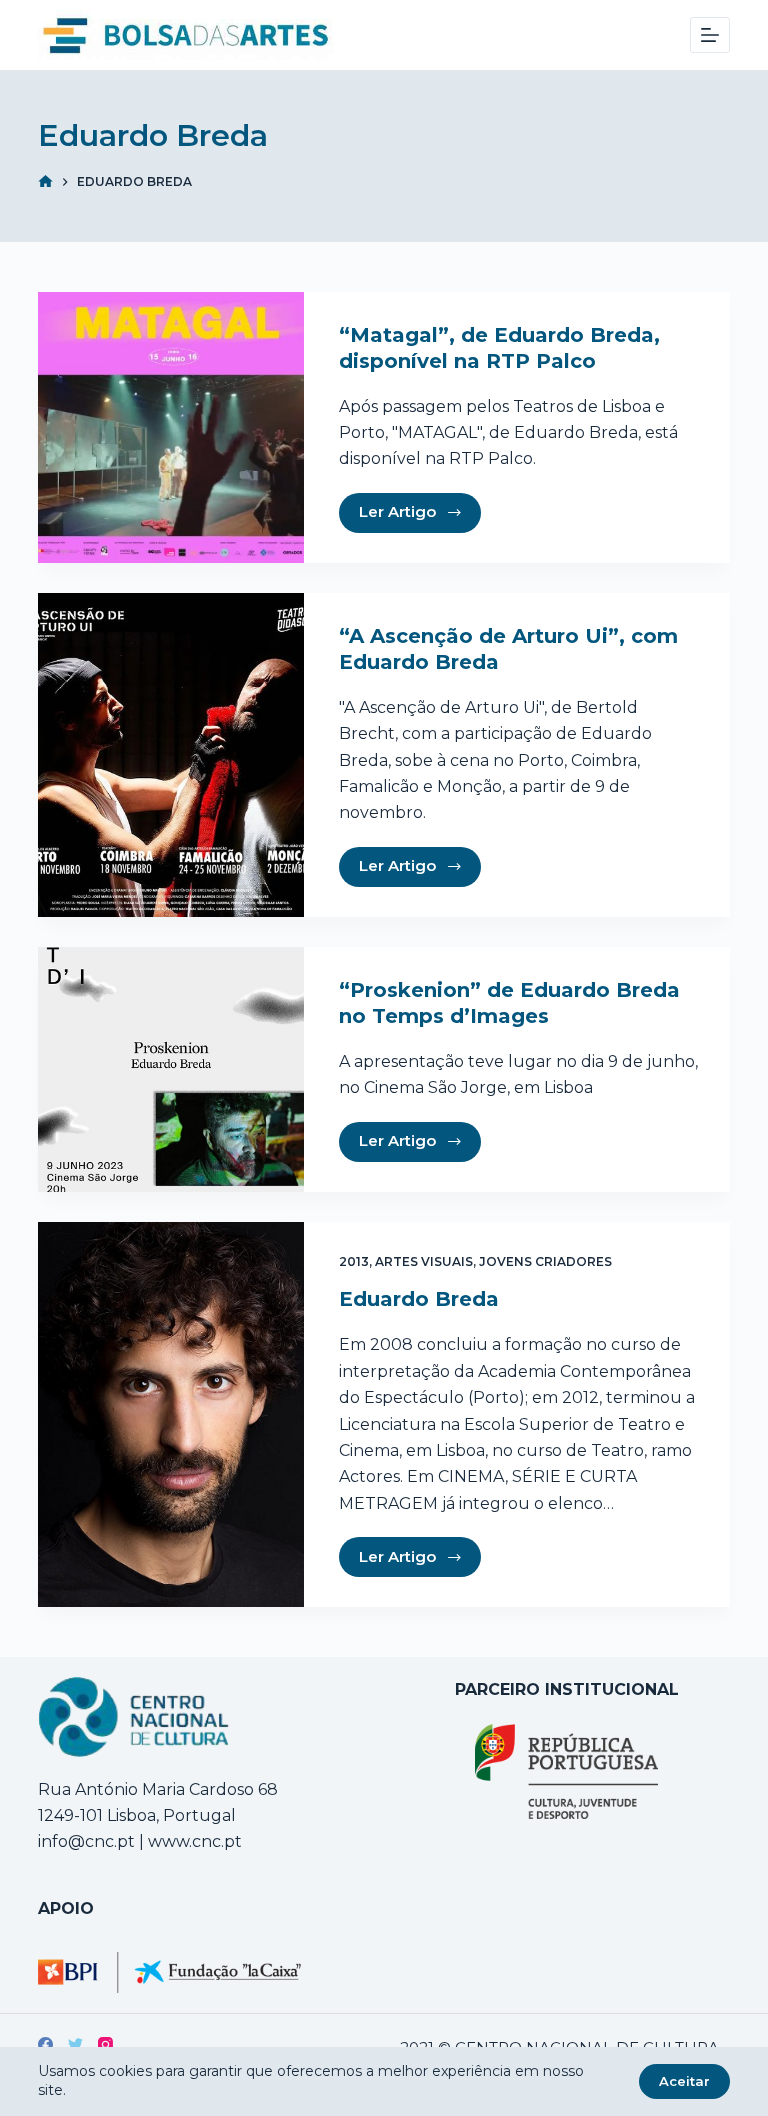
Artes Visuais (424, 1261)
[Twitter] (75, 2044)
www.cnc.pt (193, 1841)
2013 (354, 1261)
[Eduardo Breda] (170, 1415)
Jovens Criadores (545, 1261)
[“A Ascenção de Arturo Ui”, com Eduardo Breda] (170, 755)
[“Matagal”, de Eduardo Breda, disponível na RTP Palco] (170, 427)
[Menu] (710, 35)
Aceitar (684, 2081)
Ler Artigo (397, 511)
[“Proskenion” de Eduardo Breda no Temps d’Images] (170, 1069)
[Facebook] (45, 2044)
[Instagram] (105, 2044)
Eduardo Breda (419, 1299)
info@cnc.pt (86, 1841)
